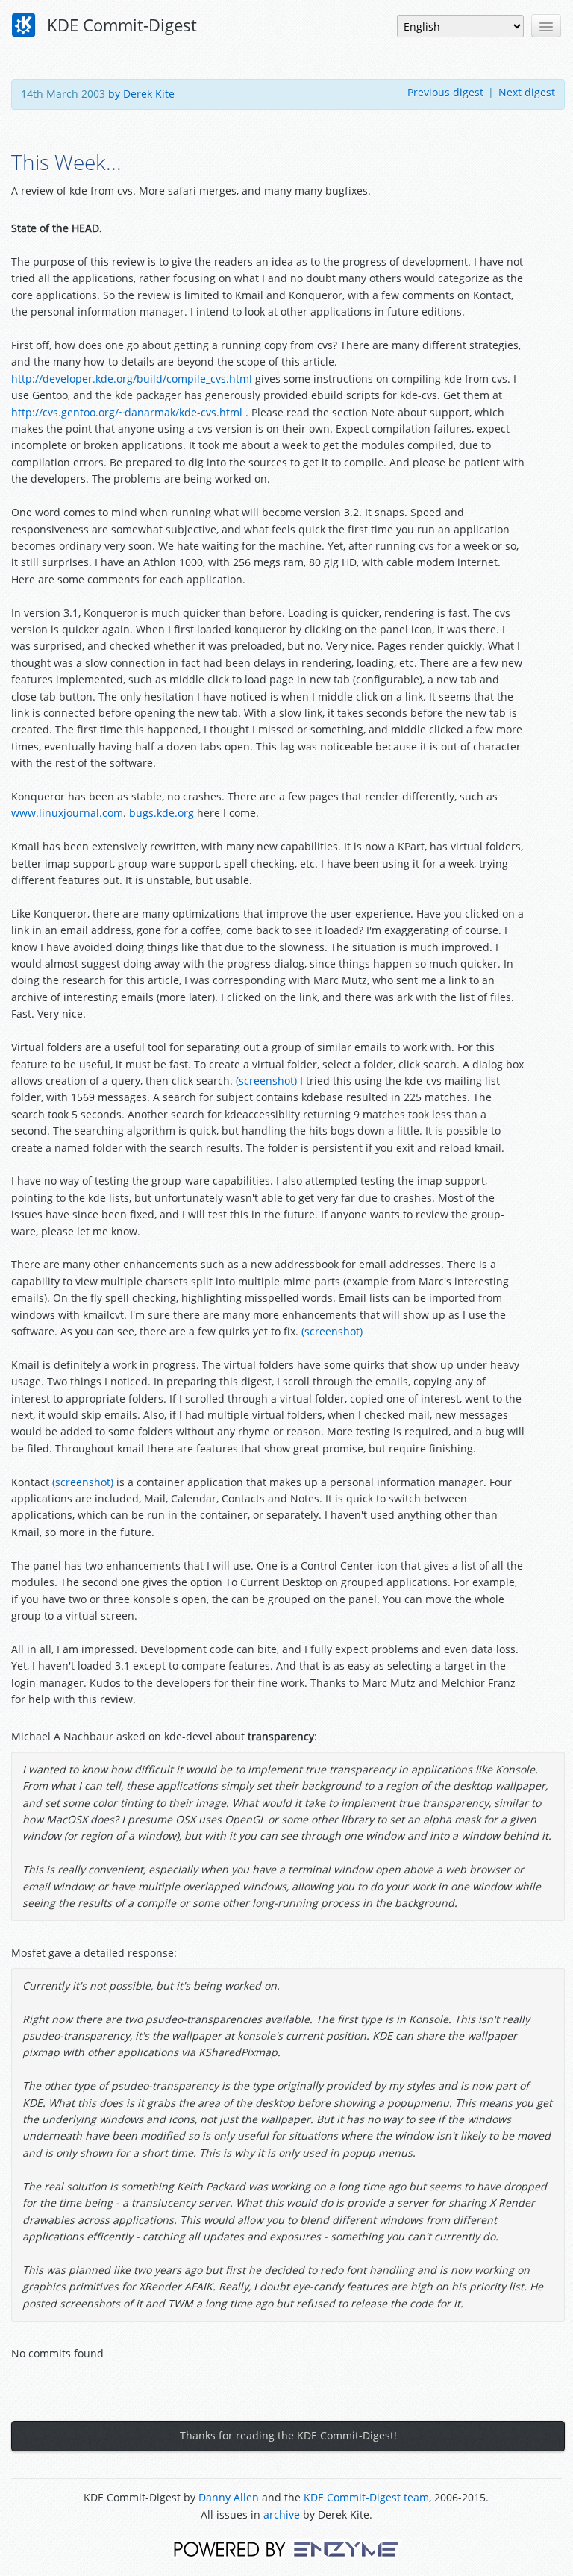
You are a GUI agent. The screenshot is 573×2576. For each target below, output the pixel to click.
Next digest (527, 92)
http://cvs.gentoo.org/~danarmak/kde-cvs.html (127, 412)
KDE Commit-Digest (120, 25)
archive (282, 2514)
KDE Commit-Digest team (366, 2497)
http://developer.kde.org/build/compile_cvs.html (132, 379)
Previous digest (445, 92)
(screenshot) (266, 1081)
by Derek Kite (141, 94)
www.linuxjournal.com (67, 813)
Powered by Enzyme (286, 2548)
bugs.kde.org (162, 813)
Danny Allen (229, 2497)
